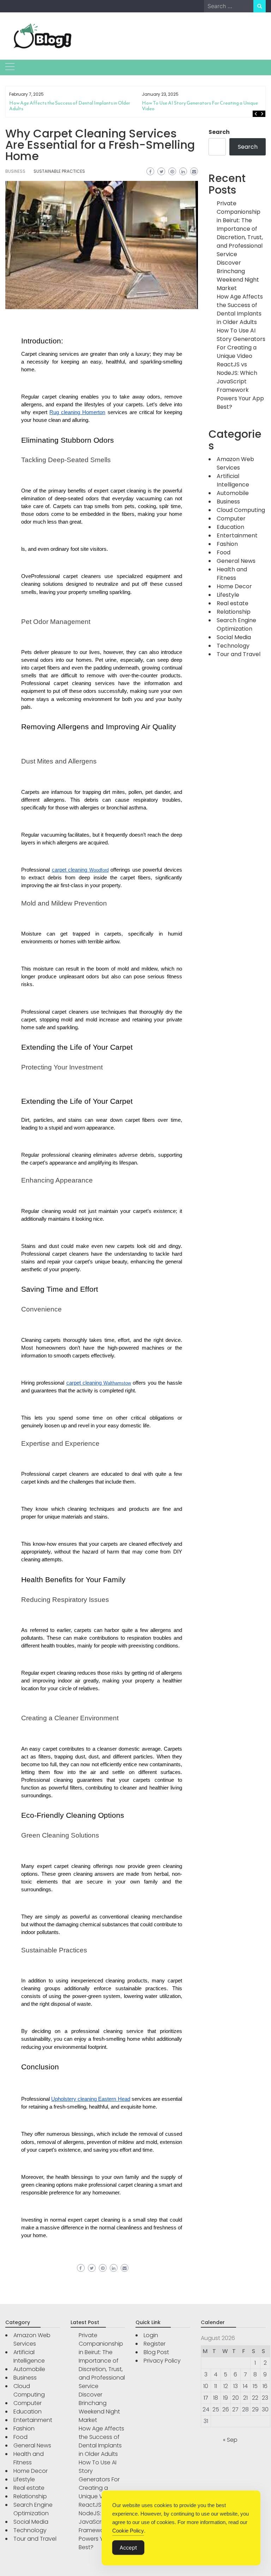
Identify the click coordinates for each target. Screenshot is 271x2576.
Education (230, 527)
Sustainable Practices (59, 171)
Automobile (233, 493)
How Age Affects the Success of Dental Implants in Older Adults (70, 106)
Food (224, 552)
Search (219, 132)
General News (236, 561)
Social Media (234, 637)
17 (206, 2398)
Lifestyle (228, 595)
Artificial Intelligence (233, 480)
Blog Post (156, 2352)
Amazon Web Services (235, 463)
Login (151, 2335)
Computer (231, 518)
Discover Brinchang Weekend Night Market (238, 275)
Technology (233, 646)
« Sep (230, 2440)
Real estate (233, 603)
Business (15, 171)
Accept (128, 2548)
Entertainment (237, 535)
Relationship (234, 612)
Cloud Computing (241, 510)
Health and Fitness (232, 574)
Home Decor (234, 586)
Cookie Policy (128, 2531)
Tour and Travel (239, 654)
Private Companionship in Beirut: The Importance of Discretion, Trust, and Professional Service (240, 229)
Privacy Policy (162, 2361)
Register (155, 2344)
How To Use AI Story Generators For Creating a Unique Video (200, 106)
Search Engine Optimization (236, 624)
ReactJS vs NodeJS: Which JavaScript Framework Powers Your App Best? (240, 386)
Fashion (227, 544)
